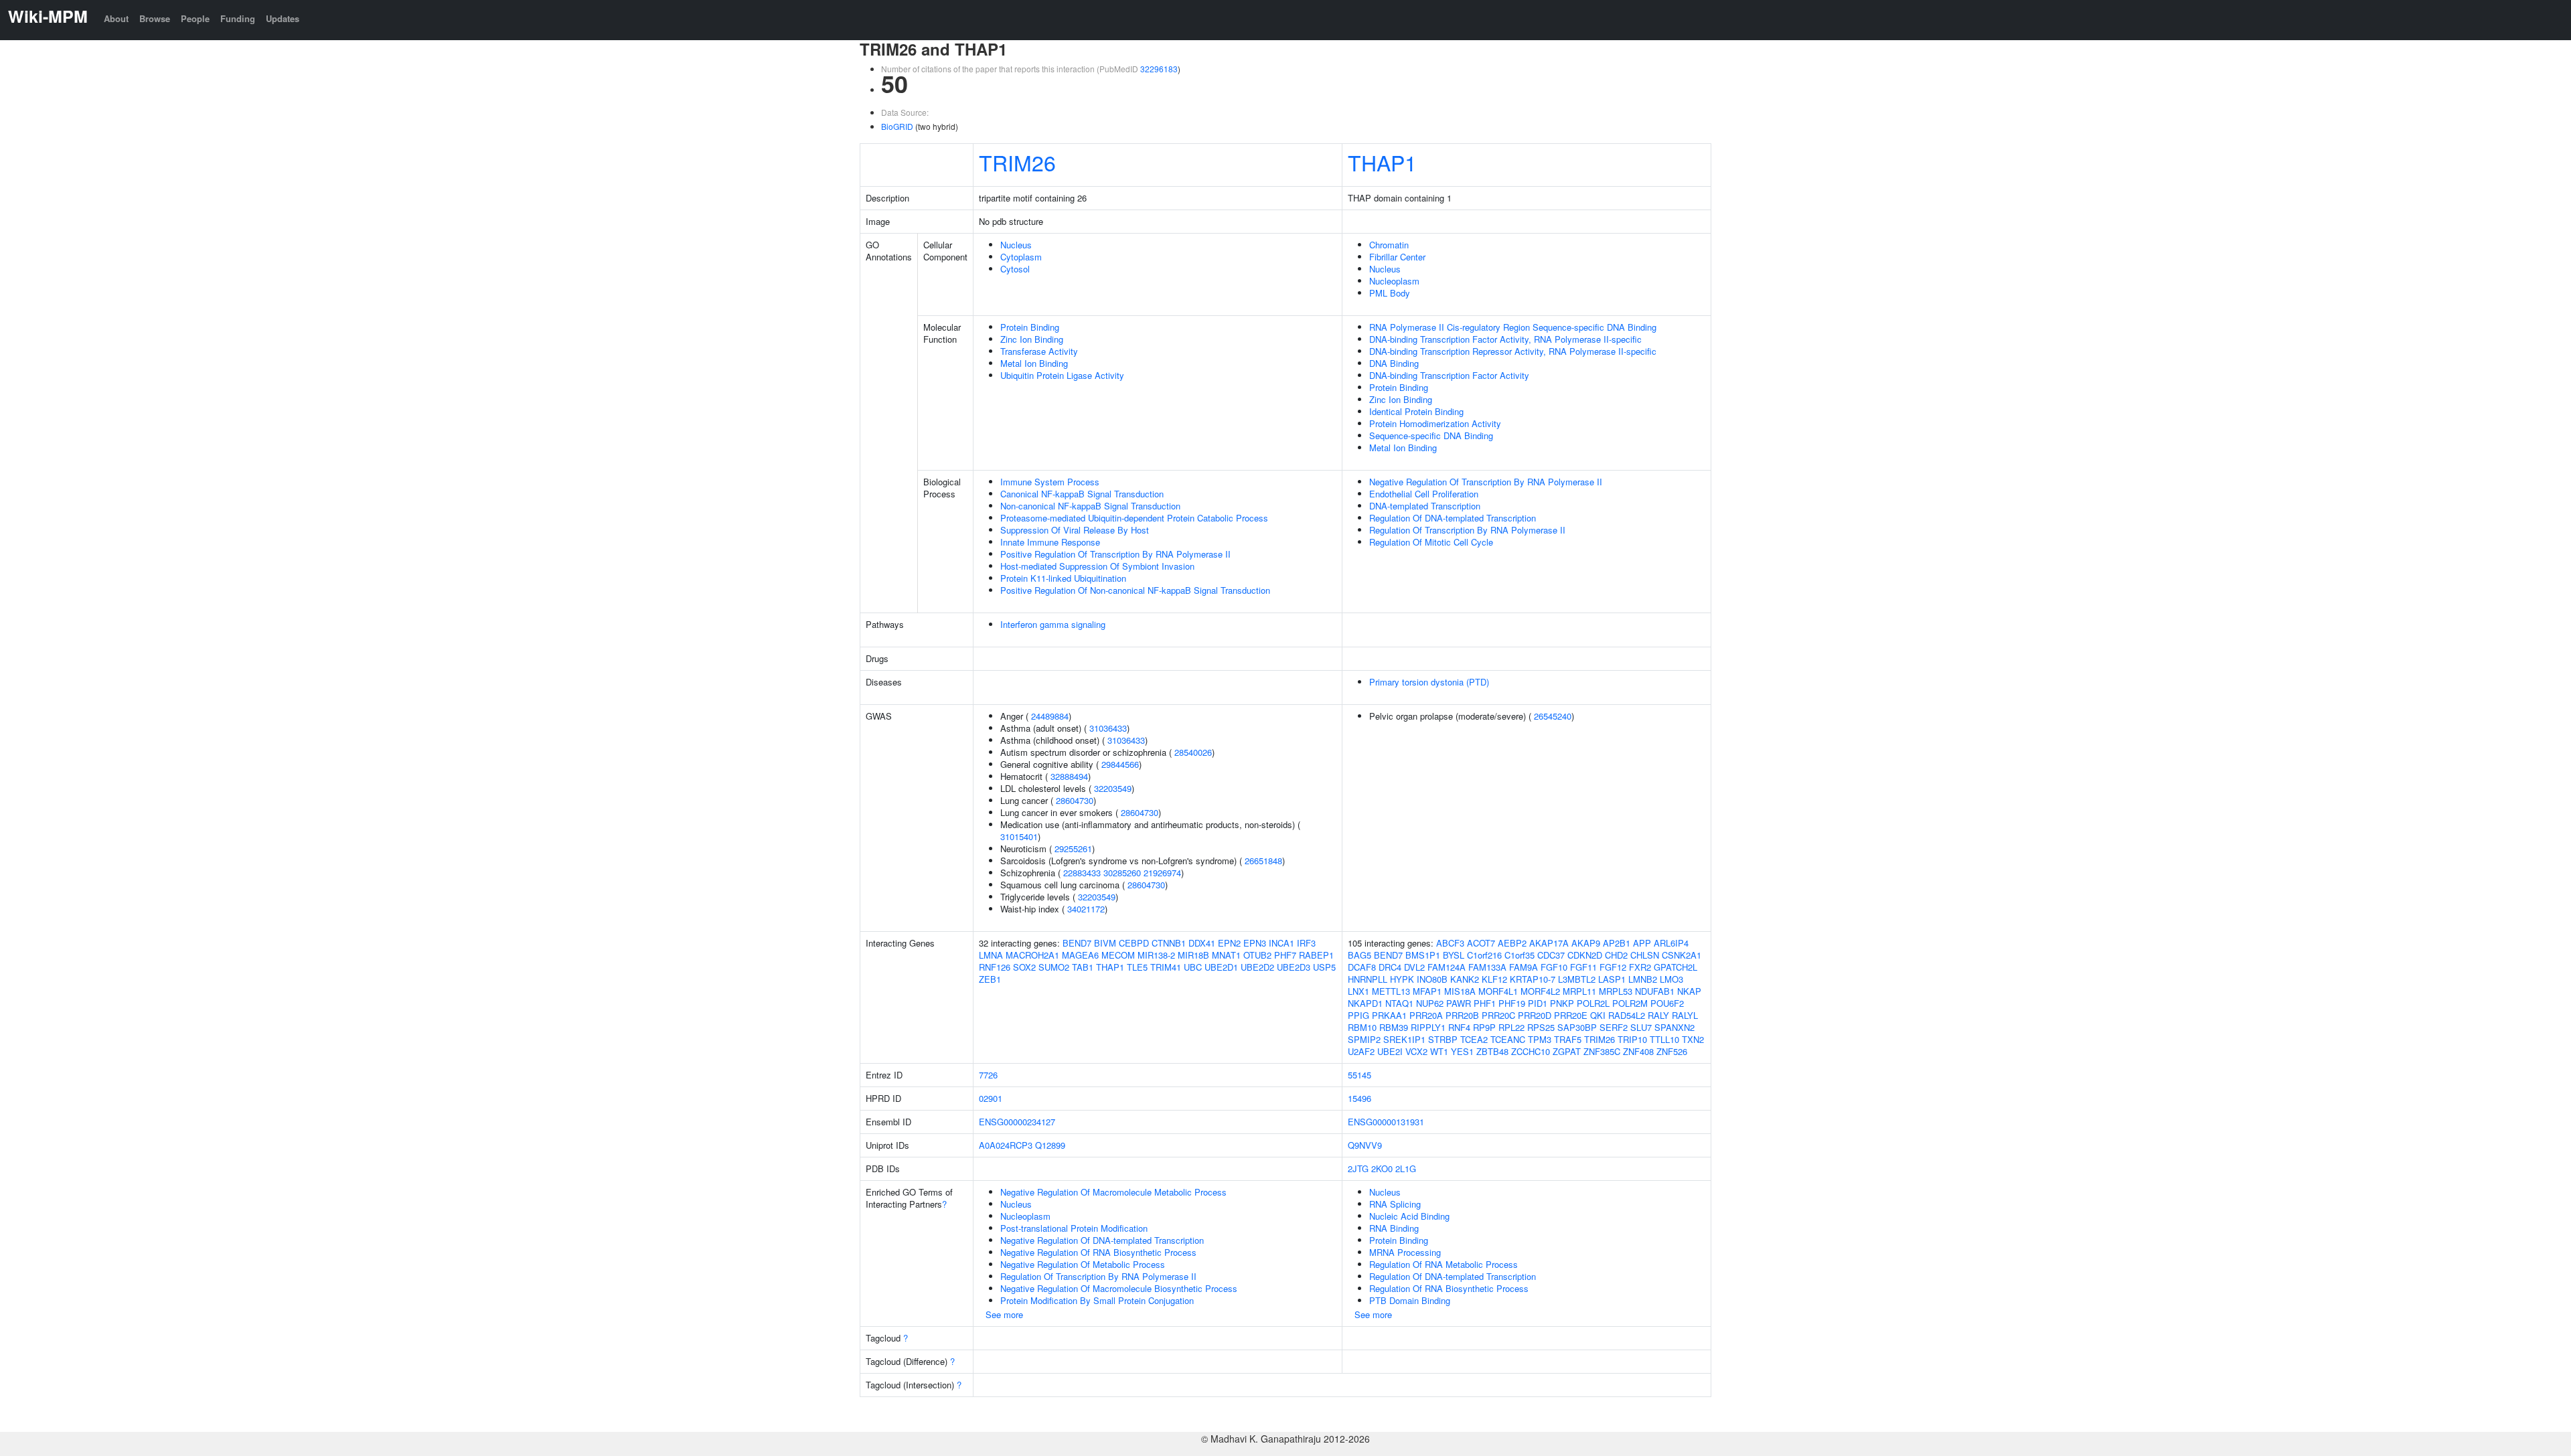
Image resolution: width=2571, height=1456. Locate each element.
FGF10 (1554, 967)
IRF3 (1306, 943)
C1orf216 (1484, 955)
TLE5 (1137, 967)
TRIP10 (1632, 1039)
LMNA (991, 955)
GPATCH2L (1676, 967)
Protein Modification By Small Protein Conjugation (1097, 1300)
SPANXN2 (1674, 1027)
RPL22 (1511, 1027)
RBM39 (1394, 1027)
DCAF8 (1362, 967)
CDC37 (1551, 955)
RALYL (1685, 1015)
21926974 (1162, 873)
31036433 (1108, 728)
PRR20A (1426, 1015)
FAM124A (1447, 967)
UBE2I (1390, 1051)
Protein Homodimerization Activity (1435, 423)
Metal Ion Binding (1034, 363)
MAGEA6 (1080, 955)
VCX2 (1416, 1051)
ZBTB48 (1492, 1051)
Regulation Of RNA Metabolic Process (1444, 1264)
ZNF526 (1672, 1051)
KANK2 (1465, 979)
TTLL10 (1664, 1039)
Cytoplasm (1021, 257)
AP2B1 (1617, 943)
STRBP (1443, 1039)
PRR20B (1462, 1015)
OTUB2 (1257, 955)
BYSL (1454, 955)
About (116, 18)
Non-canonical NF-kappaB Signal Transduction (1090, 506)
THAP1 (1382, 162)
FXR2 (1640, 967)
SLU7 (1641, 1027)
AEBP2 (1512, 943)
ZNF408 (1638, 1051)
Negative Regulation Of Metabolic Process (1083, 1264)
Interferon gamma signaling (1053, 624)
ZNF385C (1602, 1051)
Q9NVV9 (1365, 1145)
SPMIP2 (1364, 1039)
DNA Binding (1394, 363)
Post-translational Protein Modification (1074, 1228)
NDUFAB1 (1655, 991)
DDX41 (1202, 943)
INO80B (1432, 979)
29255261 (1073, 848)
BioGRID (897, 126)
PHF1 (1485, 1003)
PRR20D (1535, 1015)
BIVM (1105, 943)
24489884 (1050, 716)
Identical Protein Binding (1416, 411)
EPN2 (1229, 943)
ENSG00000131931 (1386, 1122)
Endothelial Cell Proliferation (1424, 494)
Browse (155, 18)
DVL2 (1414, 967)
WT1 (1439, 1051)
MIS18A (1460, 991)
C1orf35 (1520, 955)
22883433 (1082, 873)
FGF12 (1613, 967)
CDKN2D (1585, 955)
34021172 (1086, 909)
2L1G (1406, 1168)
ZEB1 (990, 979)
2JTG (1358, 1168)
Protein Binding (1030, 327)
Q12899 (1050, 1145)
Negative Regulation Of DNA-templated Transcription (1102, 1240)
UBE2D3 (1294, 967)
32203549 (1113, 788)
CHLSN (1645, 955)
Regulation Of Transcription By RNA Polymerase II (1467, 530)
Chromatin (1389, 245)
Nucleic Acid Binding (1409, 1216)
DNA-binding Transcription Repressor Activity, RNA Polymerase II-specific (1513, 351)
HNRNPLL (1368, 979)
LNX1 (1358, 991)
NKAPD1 (1365, 1003)
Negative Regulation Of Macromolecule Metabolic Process (1113, 1192)
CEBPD (1134, 943)
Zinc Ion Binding (1032, 339)
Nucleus (1016, 245)
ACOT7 (1481, 943)
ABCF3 (1450, 943)
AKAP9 (1586, 943)
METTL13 (1391, 991)
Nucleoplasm (1394, 281)
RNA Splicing (1395, 1204)
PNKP (1562, 1003)
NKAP (1689, 991)
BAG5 (1359, 955)
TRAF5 (1568, 1039)
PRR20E (1571, 1015)
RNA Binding (1394, 1228)
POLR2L (1593, 1003)
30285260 (1122, 873)
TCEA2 (1474, 1039)
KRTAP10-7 (1533, 979)
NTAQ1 (1399, 1003)
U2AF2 (1361, 1051)
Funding (238, 18)
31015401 (1019, 836)
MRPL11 (1579, 991)
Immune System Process (1050, 482)
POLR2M (1630, 1003)
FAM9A (1524, 967)
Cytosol (1015, 269)
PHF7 (1285, 955)
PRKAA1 (1389, 1015)
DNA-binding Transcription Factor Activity (1449, 375)
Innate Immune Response (1050, 542)
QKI (1598, 1015)
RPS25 (1541, 1027)
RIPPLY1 (1428, 1027)
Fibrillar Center (1397, 257)
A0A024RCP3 (1006, 1145)
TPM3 (1540, 1039)
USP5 (1324, 967)
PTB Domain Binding (1410, 1300)
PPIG (1358, 1015)
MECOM (1118, 955)
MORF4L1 (1498, 991)
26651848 (1263, 861)
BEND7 (1077, 943)
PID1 (1538, 1003)
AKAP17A (1549, 943)
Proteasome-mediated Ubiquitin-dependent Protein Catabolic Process (1134, 518)
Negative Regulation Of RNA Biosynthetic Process (1098, 1252)
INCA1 (1281, 943)
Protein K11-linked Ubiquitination (1063, 578)
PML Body (1390, 293)
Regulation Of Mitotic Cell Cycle (1431, 542)
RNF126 (995, 967)
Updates (283, 18)
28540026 (1193, 752)
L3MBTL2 (1577, 979)
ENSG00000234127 (1017, 1122)
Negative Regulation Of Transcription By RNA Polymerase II (1486, 482)
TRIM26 (1017, 162)
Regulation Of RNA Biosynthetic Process (1449, 1288)
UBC (1193, 967)
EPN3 (1255, 943)
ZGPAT (1567, 1051)
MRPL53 (1616, 991)
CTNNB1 (1169, 943)
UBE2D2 (1257, 967)
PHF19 (1512, 1003)
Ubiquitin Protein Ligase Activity (1062, 375)
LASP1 (1612, 979)
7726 (988, 1075)
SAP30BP (1577, 1027)
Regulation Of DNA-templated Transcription (1453, 518)
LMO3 (1671, 979)
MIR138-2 (1156, 955)
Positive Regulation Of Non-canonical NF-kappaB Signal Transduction (1135, 590)
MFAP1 (1427, 991)
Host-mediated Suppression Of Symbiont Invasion (1097, 566)
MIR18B (1193, 955)
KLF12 (1494, 979)
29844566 (1120, 764)
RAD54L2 (1627, 1015)
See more (1004, 1314)
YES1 (1462, 1051)
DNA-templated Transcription (1425, 506)
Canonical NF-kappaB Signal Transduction (1082, 494)
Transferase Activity (1039, 351)
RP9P (1484, 1027)
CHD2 (1616, 955)
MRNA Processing (1405, 1252)
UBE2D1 (1221, 967)
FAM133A (1487, 967)
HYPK (1402, 979)
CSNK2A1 (1682, 955)
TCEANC (1508, 1039)
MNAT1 (1226, 955)
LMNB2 (1643, 979)
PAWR (1459, 1003)
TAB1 (1083, 967)
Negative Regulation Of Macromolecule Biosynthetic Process (1119, 1288)
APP (1642, 943)
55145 (1359, 1075)
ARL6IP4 (1671, 943)
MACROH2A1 (1032, 955)
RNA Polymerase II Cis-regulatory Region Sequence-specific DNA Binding (1513, 327)
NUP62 (1430, 1003)
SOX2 (1024, 967)
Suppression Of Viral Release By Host (1075, 530)
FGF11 (1583, 967)
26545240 (1553, 716)
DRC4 (1390, 967)
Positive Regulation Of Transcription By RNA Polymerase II (1115, 554)
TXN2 (1693, 1039)
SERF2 (1614, 1027)
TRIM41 (1166, 967)
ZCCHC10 (1531, 1051)
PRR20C (1498, 1015)
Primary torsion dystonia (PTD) (1429, 682)
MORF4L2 (1540, 991)
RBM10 (1362, 1027)
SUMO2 (1054, 967)
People (195, 18)
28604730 (1075, 800)
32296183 (1159, 69)
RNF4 (1459, 1027)
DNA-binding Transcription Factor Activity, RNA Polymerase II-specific (1505, 339)
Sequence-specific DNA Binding (1431, 435)
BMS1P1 (1423, 955)
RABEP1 (1316, 955)
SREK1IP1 (1404, 1039)
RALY (1658, 1015)
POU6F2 (1667, 1003)
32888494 (1069, 776)
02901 (991, 1098)
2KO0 (1382, 1168)
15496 (1359, 1098)
